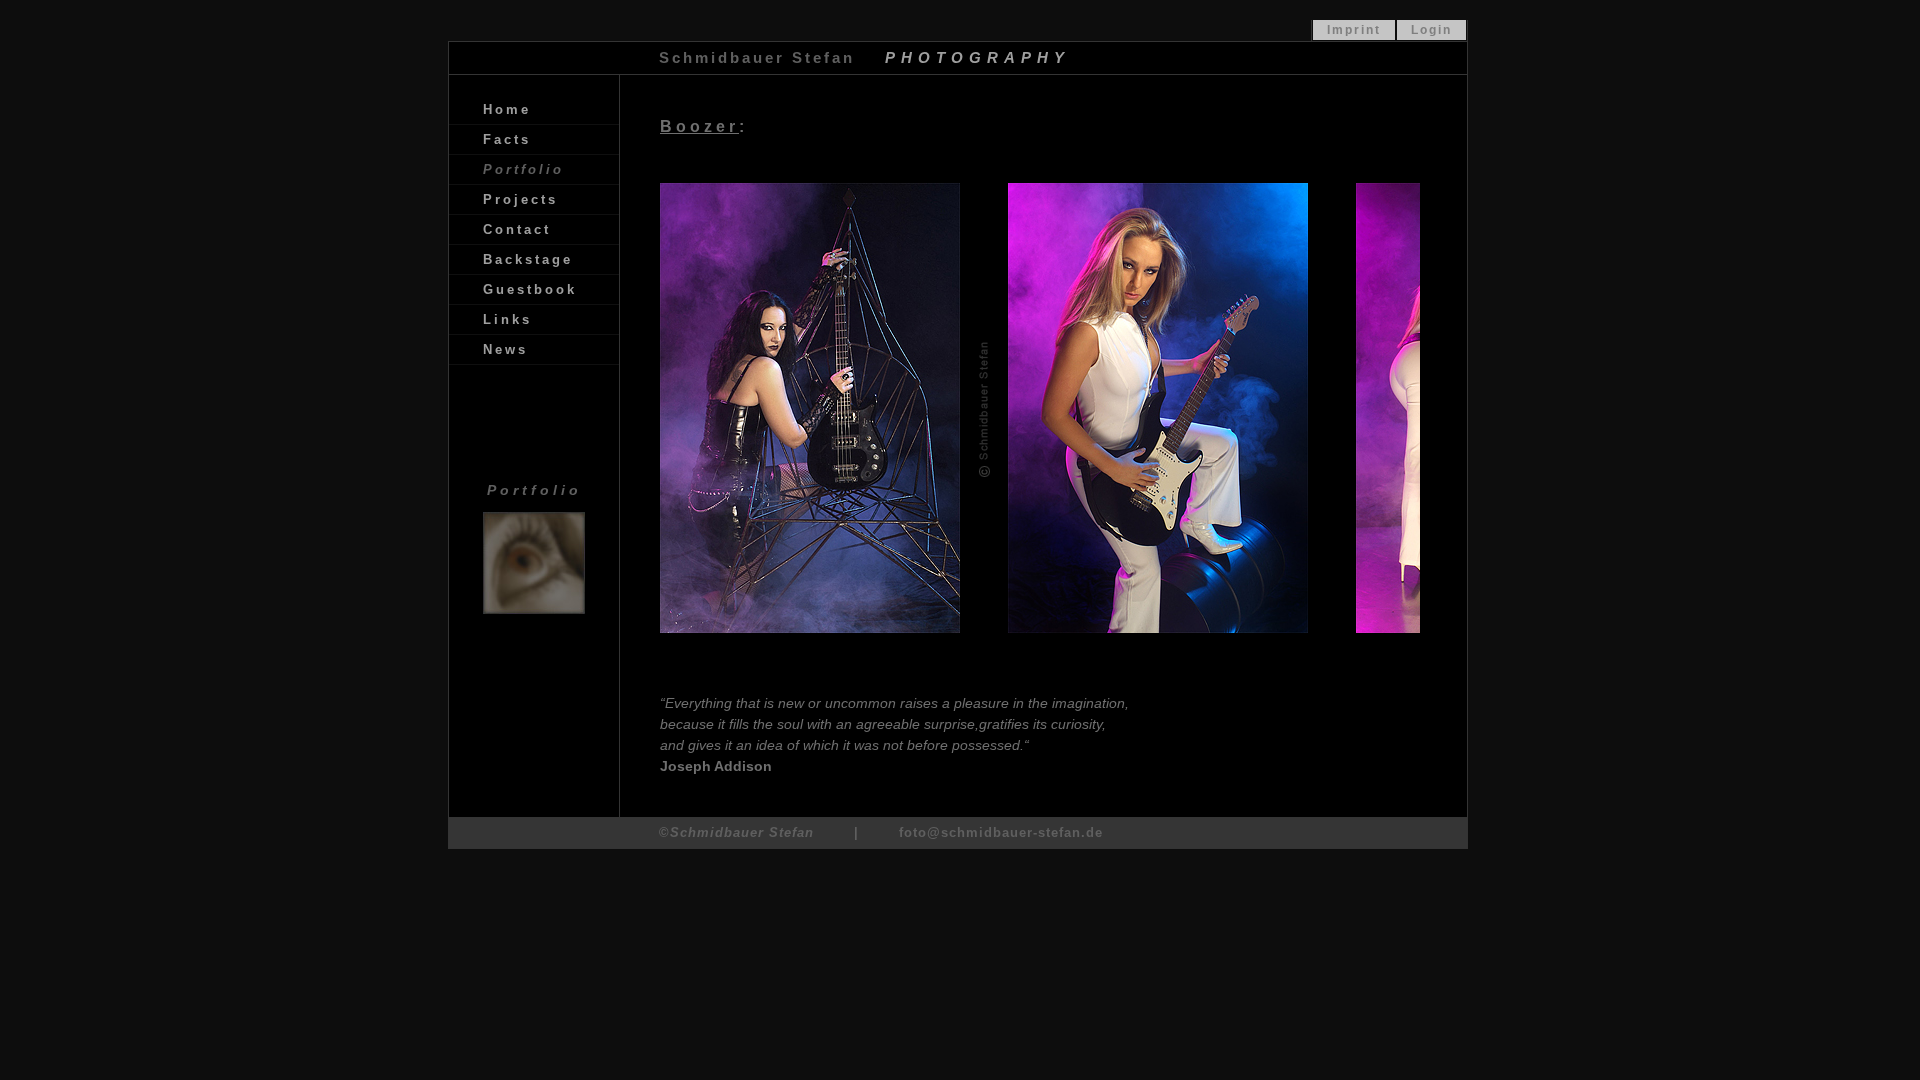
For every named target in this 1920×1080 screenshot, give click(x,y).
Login (1431, 30)
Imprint (1354, 30)
